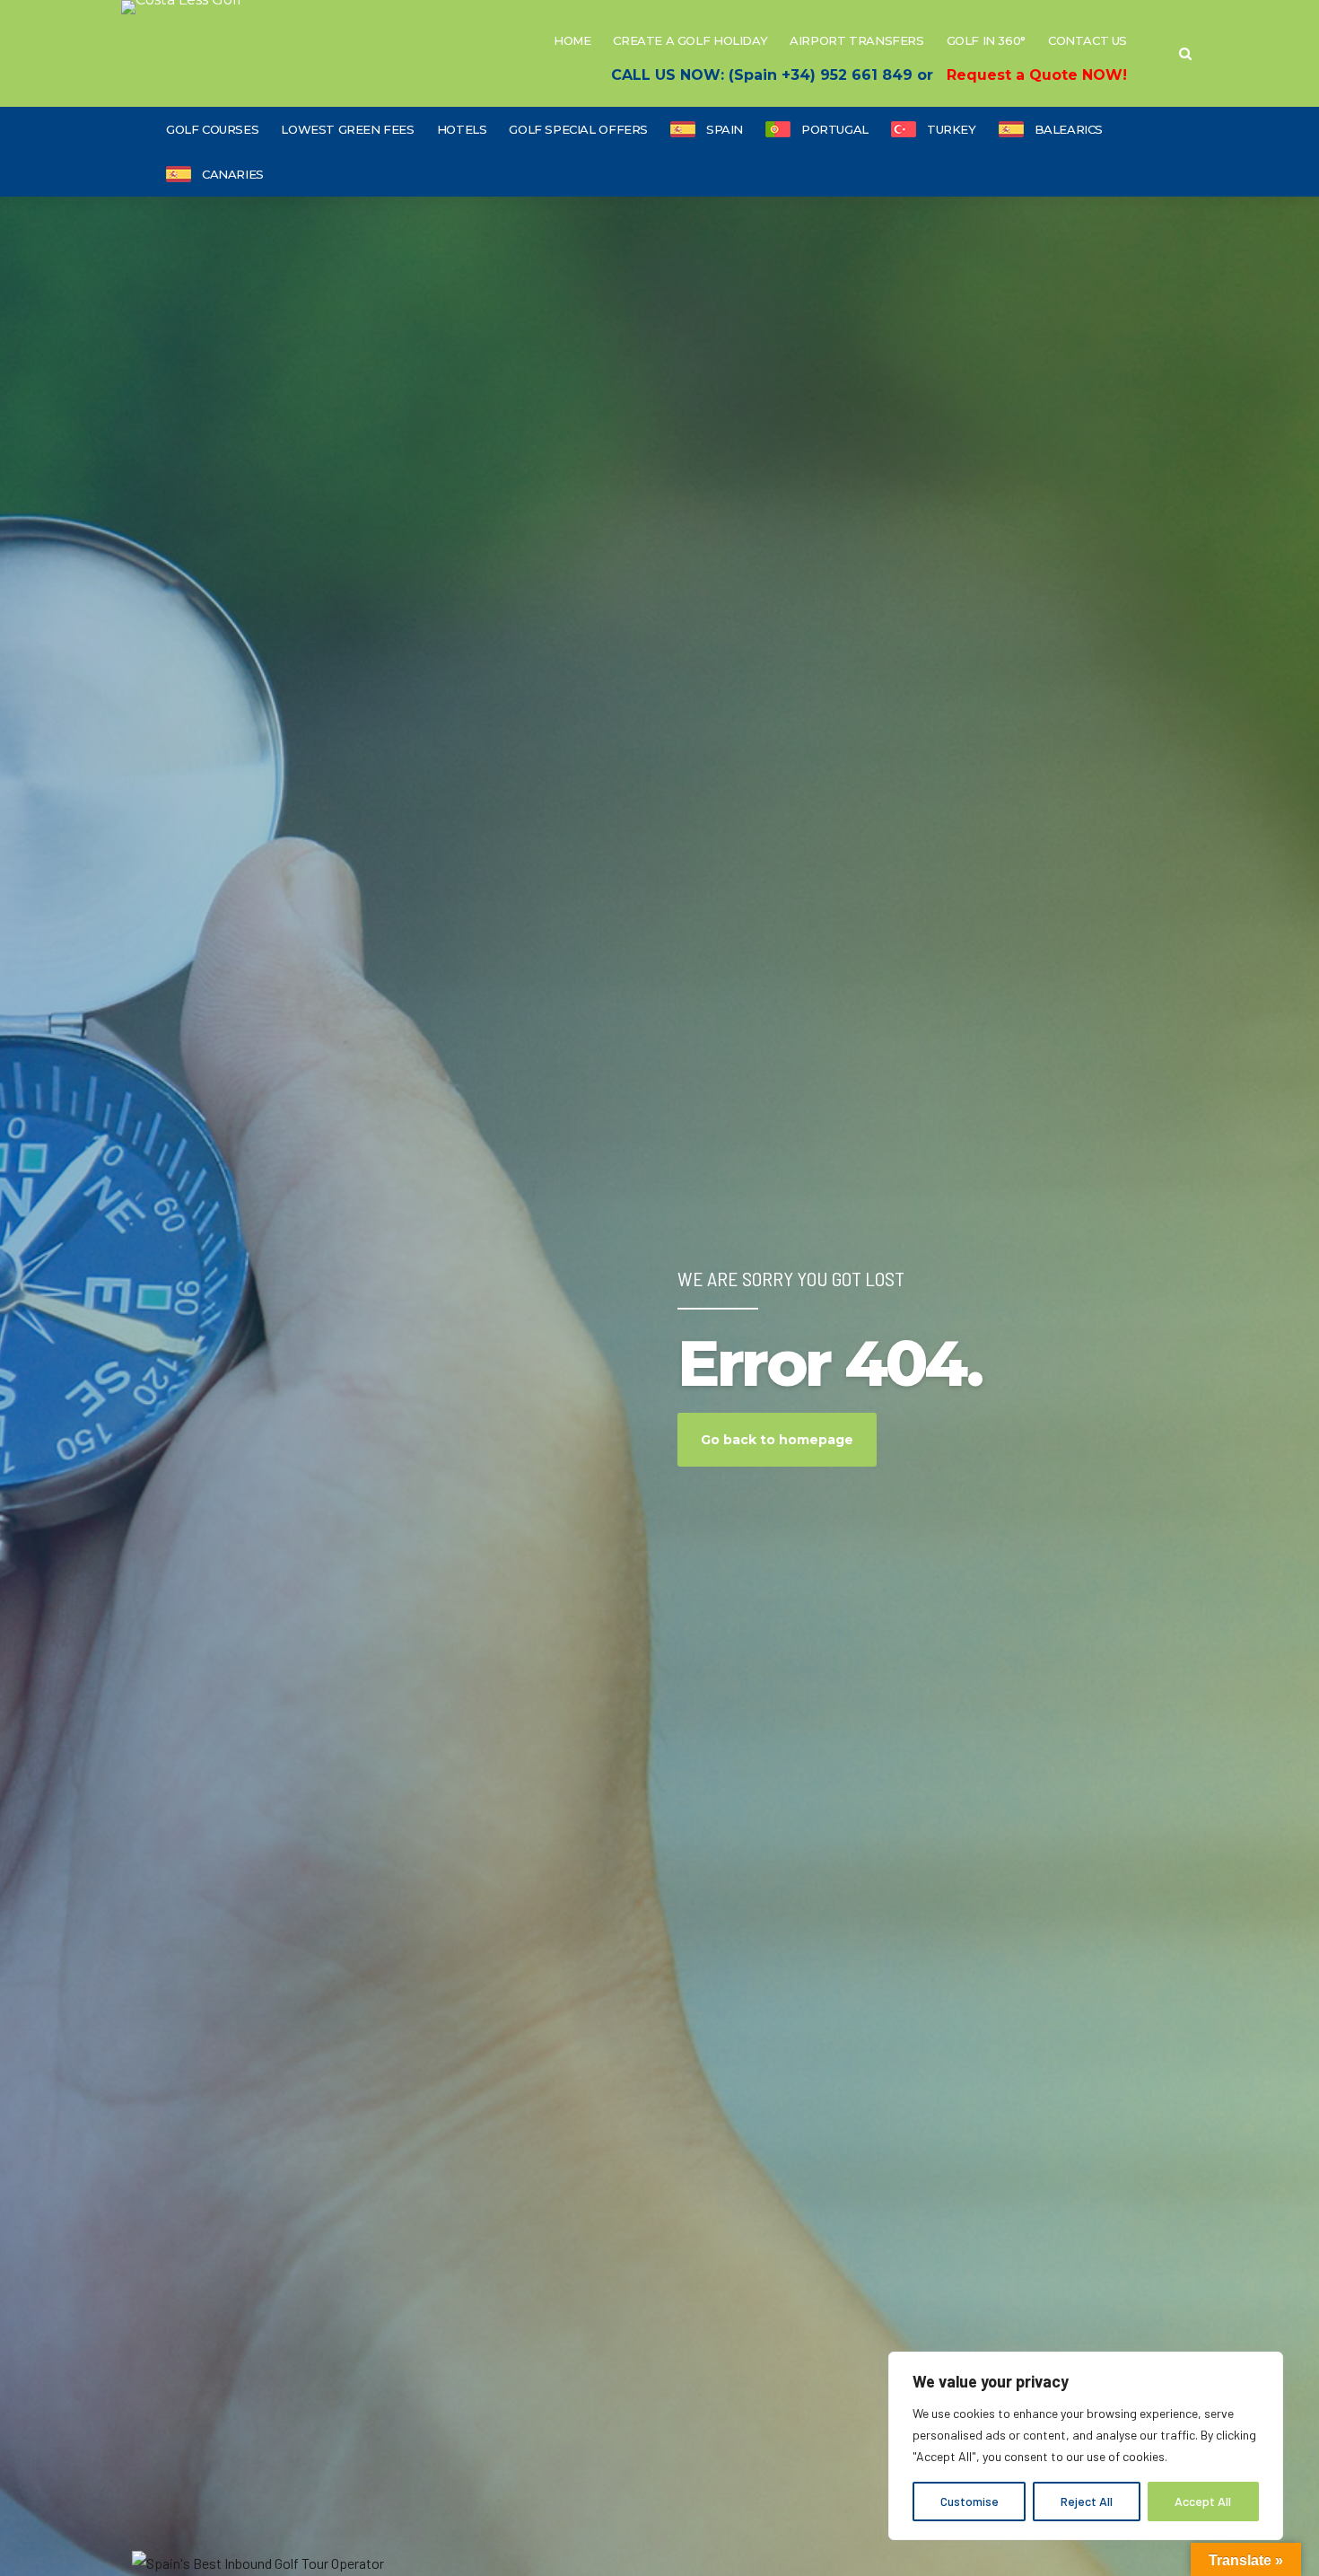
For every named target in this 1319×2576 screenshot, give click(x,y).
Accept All (1203, 2501)
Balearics (1069, 129)
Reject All (1087, 2501)
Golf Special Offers (578, 129)
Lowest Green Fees (347, 129)
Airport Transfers (856, 40)
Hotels (462, 129)
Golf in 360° (986, 40)
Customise (970, 2501)
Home (572, 40)
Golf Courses (212, 129)
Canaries (233, 174)
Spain (725, 129)
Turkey (952, 129)
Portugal (835, 129)
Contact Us (1088, 40)
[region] (1086, 2446)
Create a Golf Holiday (690, 40)
